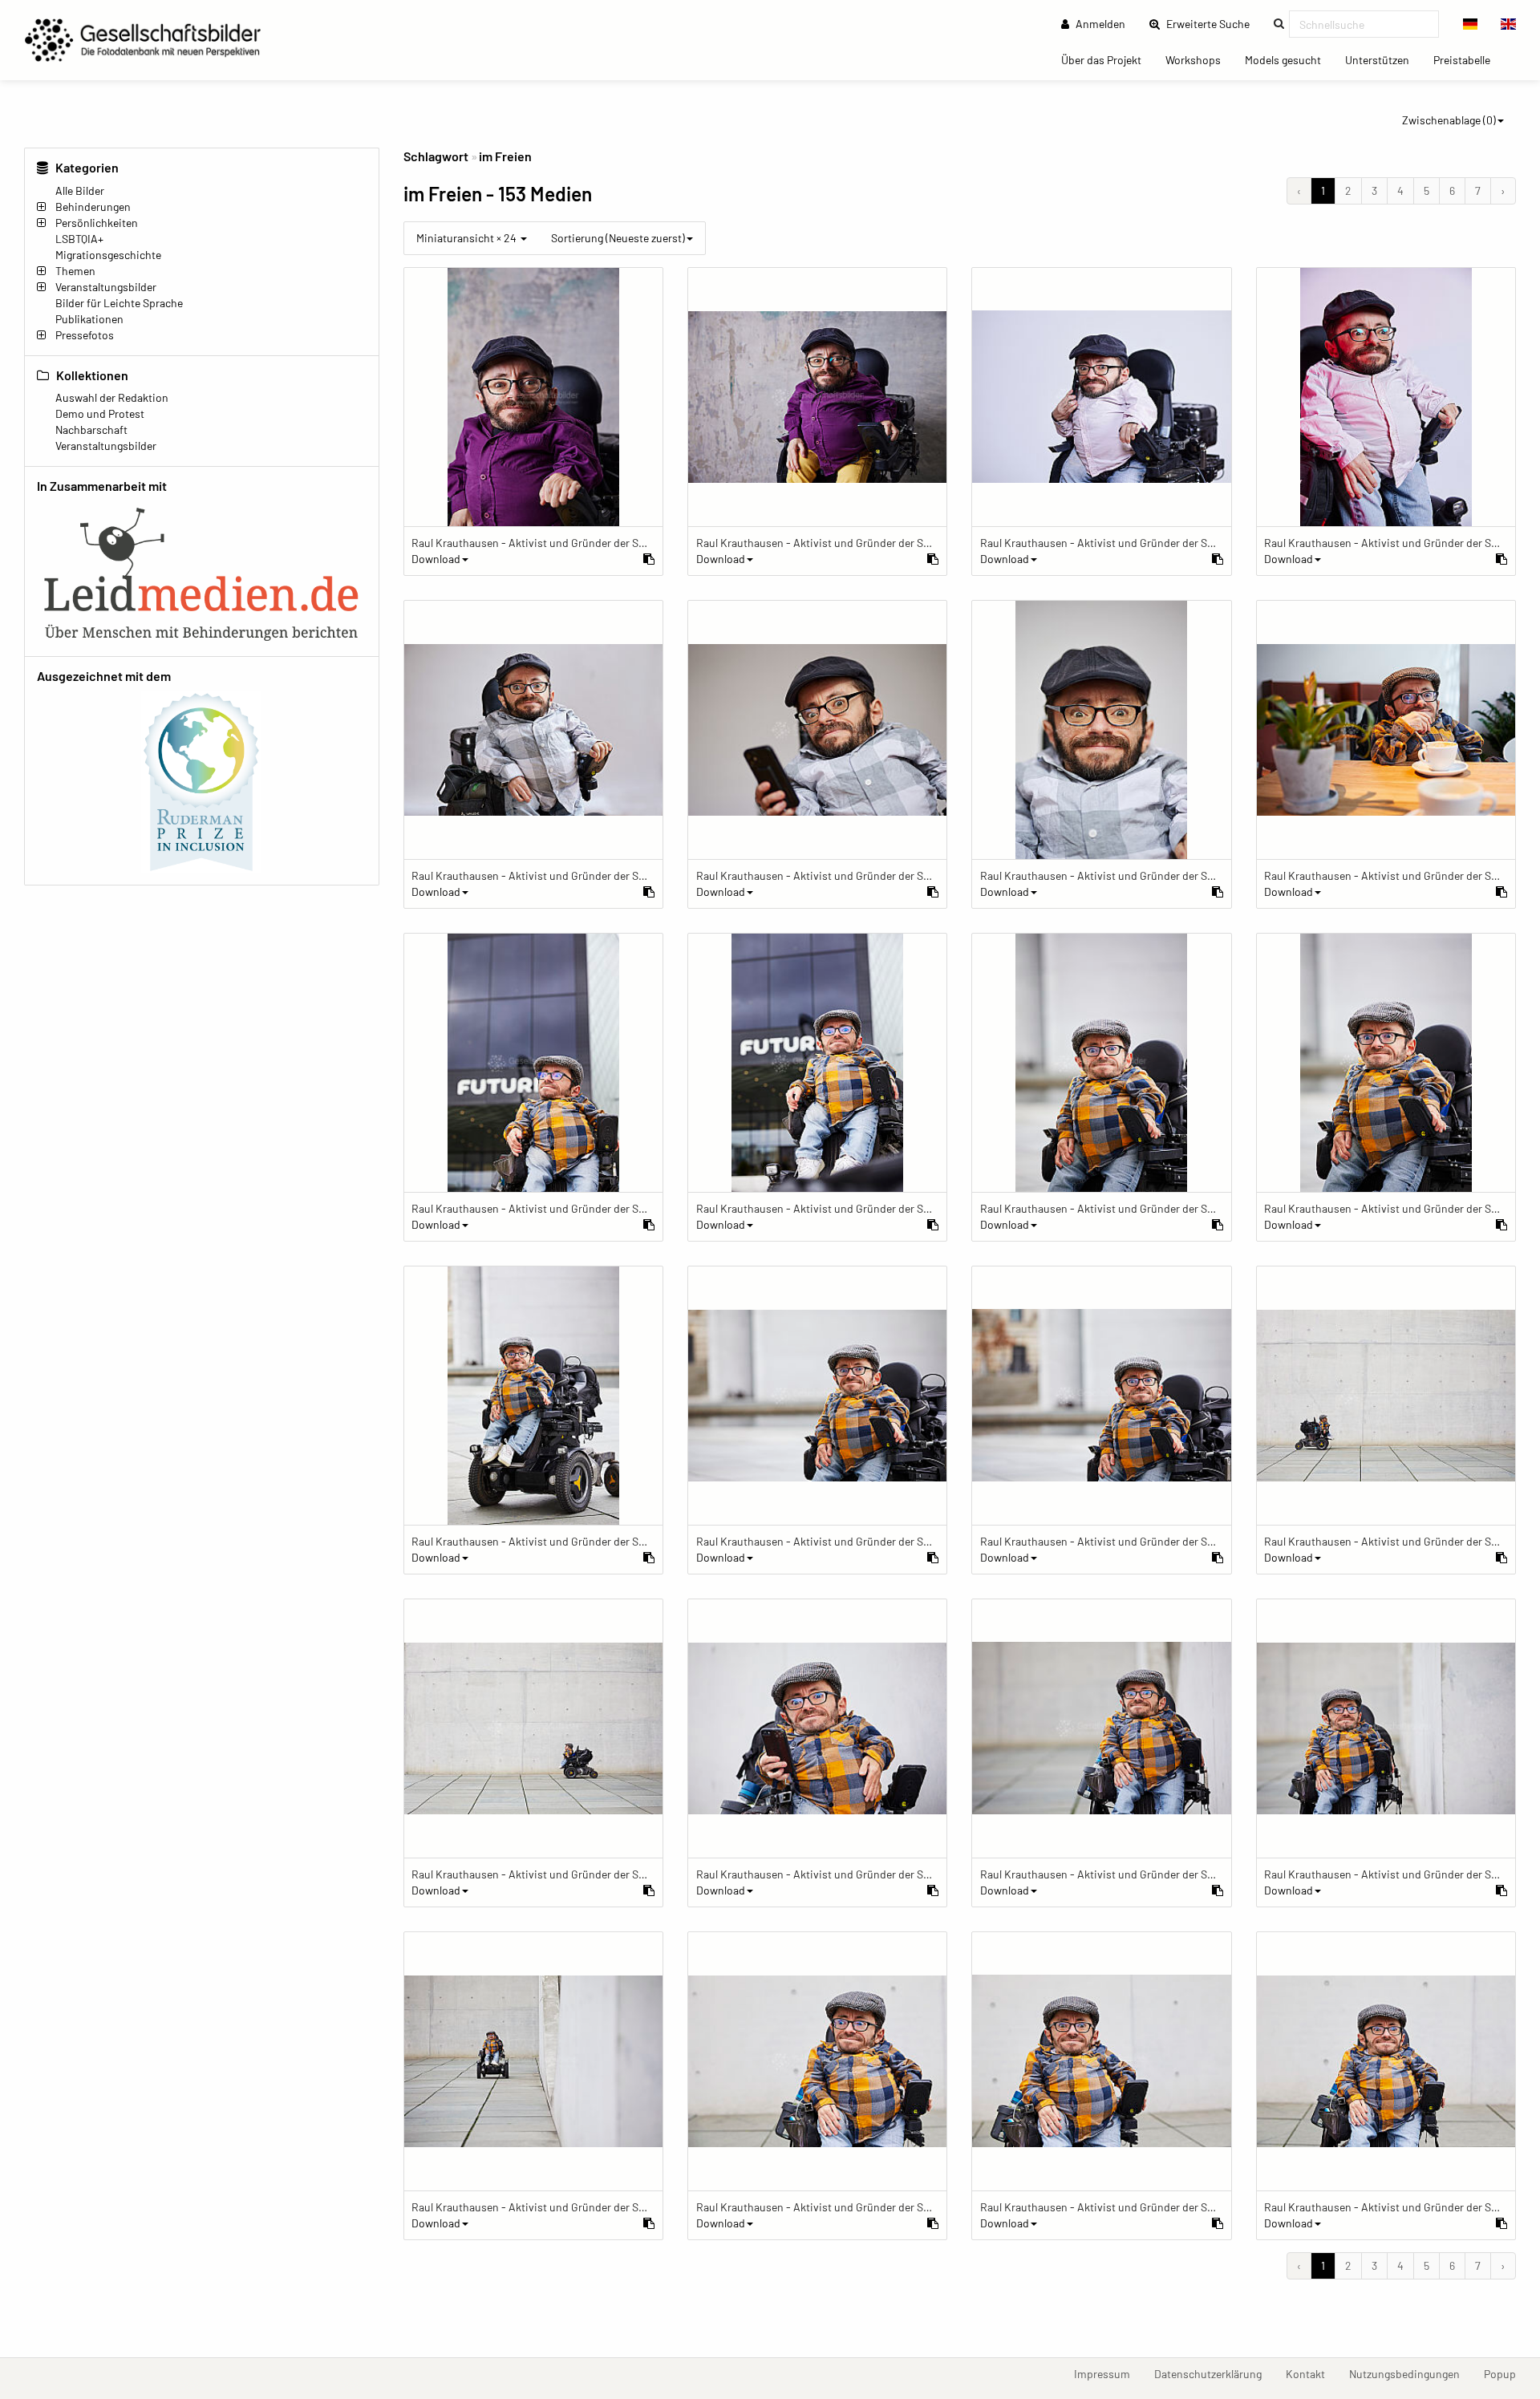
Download (436, 559)
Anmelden (1099, 24)
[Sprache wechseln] (1471, 24)
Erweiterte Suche (1213, 23)
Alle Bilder (80, 190)
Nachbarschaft (91, 430)
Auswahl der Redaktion (112, 397)
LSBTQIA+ (79, 239)
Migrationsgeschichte (108, 255)
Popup (1506, 2373)
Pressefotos (85, 335)
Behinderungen (93, 207)
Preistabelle (1468, 59)
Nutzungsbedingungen (1410, 2373)
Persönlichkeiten (97, 223)
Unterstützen (1383, 59)
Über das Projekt (1107, 59)
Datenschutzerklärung (1214, 2373)
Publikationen (89, 319)
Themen (75, 271)
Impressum (1108, 2373)
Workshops (1199, 59)
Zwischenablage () (1449, 120)
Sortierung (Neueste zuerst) (618, 238)
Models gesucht (1289, 59)
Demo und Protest (100, 413)
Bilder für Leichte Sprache (119, 303)
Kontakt (1311, 2373)
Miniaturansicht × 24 (468, 238)
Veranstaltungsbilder (106, 287)
